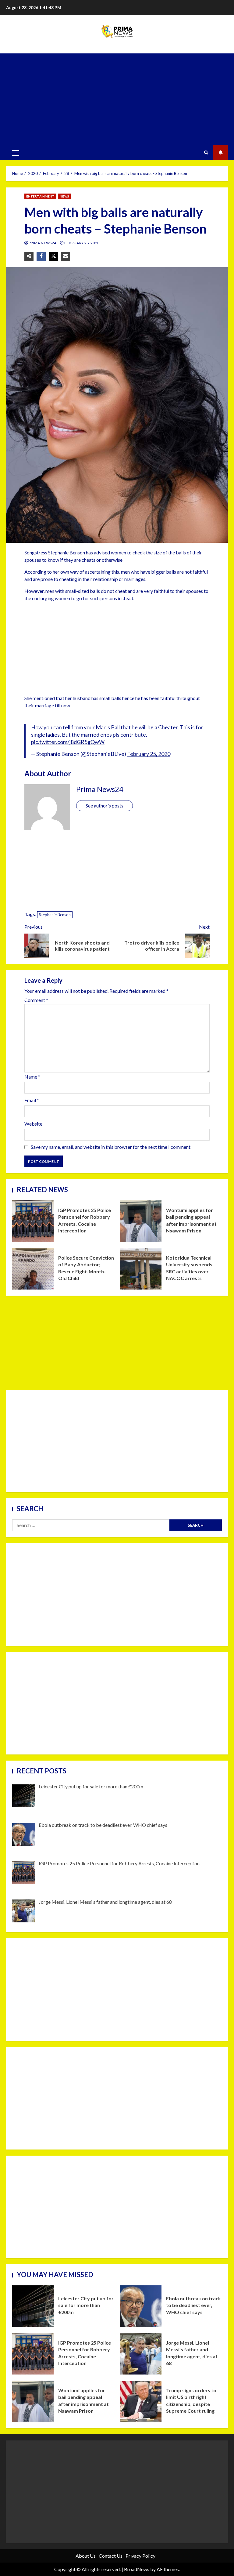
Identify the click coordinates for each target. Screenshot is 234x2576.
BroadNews (137, 2569)
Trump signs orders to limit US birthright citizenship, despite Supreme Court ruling (141, 2401)
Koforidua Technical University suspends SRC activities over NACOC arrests (141, 1269)
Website (33, 1124)
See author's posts (105, 805)
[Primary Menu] (16, 153)
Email (32, 1100)
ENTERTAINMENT (40, 196)
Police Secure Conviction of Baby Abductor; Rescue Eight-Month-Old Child (33, 1269)
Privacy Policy (140, 2556)
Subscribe (220, 152)
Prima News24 (43, 243)
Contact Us (111, 2556)
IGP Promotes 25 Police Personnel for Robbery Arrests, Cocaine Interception (33, 1221)
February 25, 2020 (149, 754)
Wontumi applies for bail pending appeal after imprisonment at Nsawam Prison (141, 1221)
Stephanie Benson (55, 915)
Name (32, 1077)
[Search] (206, 153)
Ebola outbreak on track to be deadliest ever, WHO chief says (141, 2306)
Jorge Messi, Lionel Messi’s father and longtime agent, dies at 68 (141, 2354)
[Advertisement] (117, 99)
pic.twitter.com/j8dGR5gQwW (68, 742)
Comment (36, 1000)
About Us (86, 2556)
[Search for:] (91, 1525)
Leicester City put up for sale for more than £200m (33, 2306)
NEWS (64, 196)
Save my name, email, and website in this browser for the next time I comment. (111, 1147)
